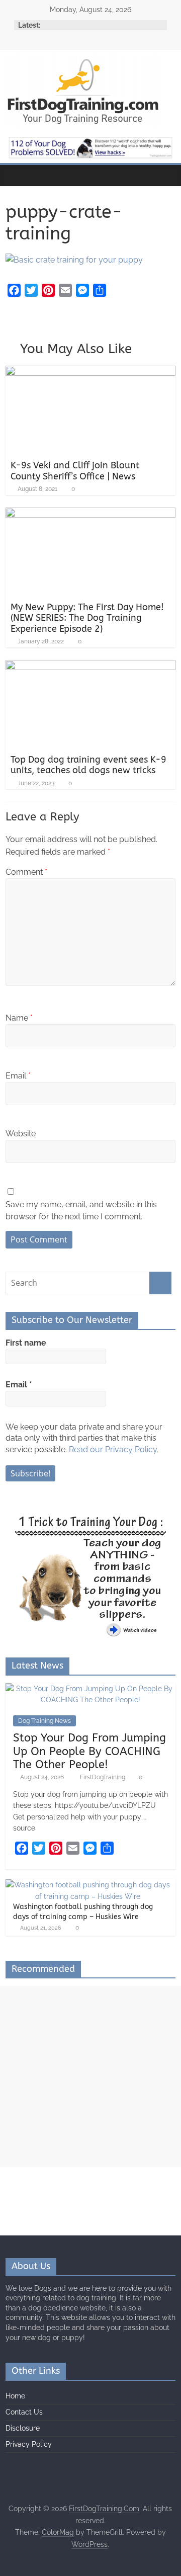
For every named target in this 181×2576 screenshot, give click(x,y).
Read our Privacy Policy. (114, 1449)
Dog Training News (44, 1721)
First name (26, 1343)
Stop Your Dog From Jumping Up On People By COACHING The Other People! (89, 1751)
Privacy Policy (29, 2444)
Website (21, 1134)
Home (15, 2396)
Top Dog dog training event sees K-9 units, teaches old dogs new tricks (88, 765)
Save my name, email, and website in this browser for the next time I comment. (81, 1211)
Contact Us (24, 2412)
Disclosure (23, 2428)
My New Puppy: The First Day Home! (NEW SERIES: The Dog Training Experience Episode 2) (87, 618)
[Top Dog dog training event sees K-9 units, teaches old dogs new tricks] (90, 666)
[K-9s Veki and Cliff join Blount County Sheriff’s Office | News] (90, 372)
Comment (26, 872)
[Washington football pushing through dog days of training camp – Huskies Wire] (88, 1885)
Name (19, 1018)
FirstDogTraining (103, 1777)
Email (18, 1076)
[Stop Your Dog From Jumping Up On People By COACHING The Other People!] (90, 1689)
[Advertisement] (90, 2076)
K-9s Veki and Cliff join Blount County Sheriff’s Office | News (75, 471)
